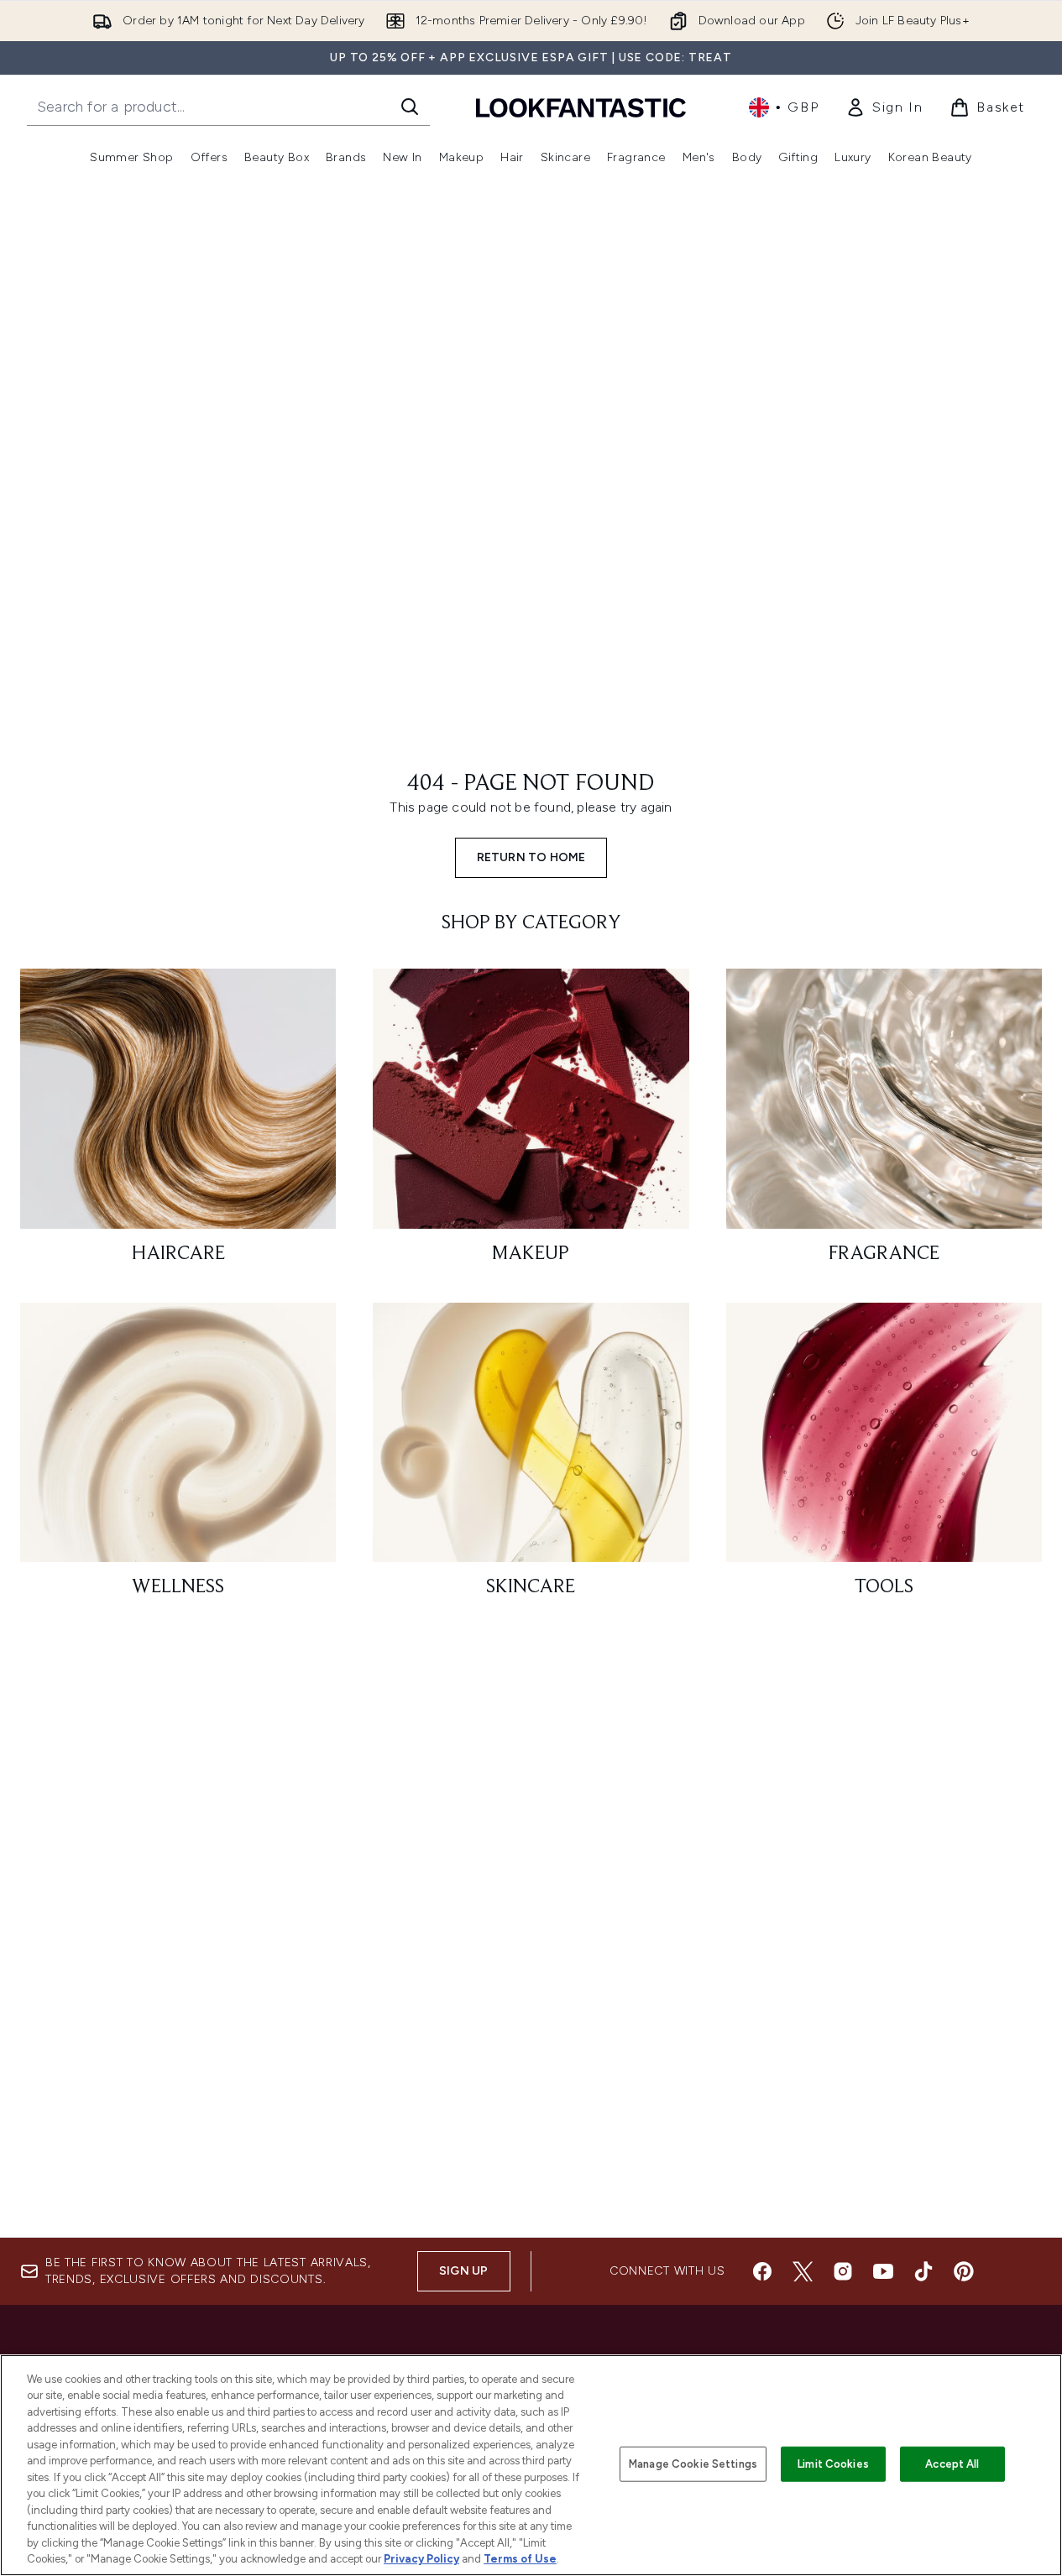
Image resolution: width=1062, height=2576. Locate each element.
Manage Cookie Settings (693, 2464)
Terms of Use (520, 2559)
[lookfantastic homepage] (581, 107)
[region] (531, 2465)
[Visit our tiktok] (923, 2271)
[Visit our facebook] (762, 2271)
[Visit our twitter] (803, 2271)
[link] (884, 107)
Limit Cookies (833, 2464)
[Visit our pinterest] (964, 2271)
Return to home (531, 857)
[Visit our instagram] (843, 2271)
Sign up (463, 2271)
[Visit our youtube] (883, 2271)
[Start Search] (410, 107)
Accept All (952, 2464)
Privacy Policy (421, 2559)
